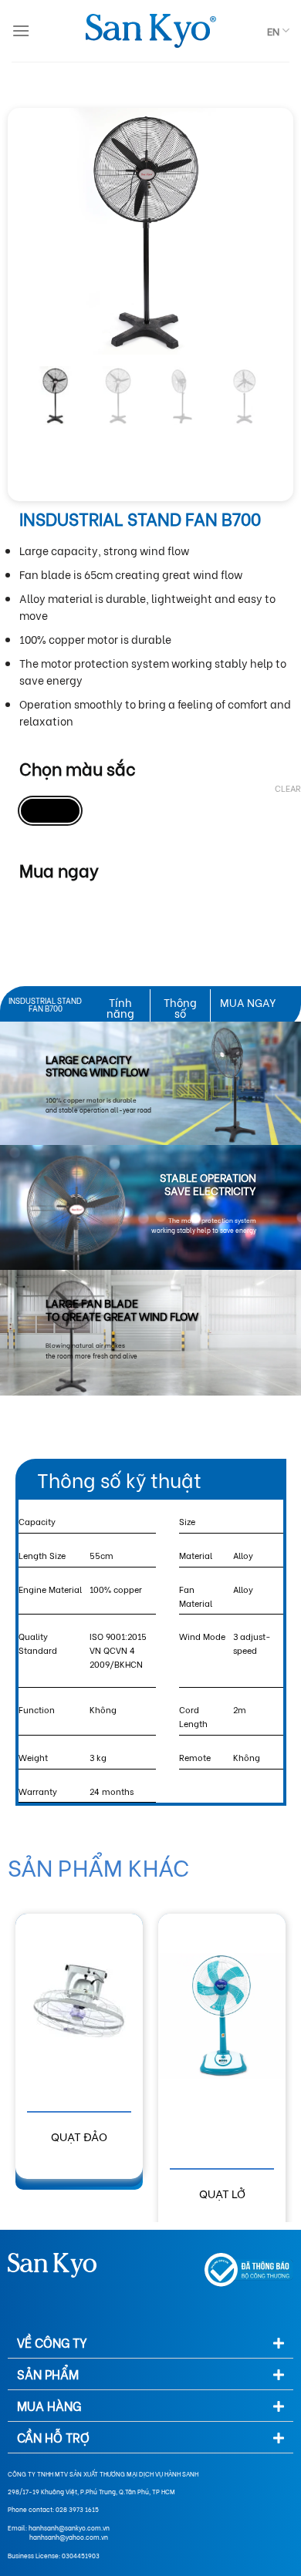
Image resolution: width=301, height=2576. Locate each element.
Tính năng (120, 1007)
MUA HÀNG (49, 2405)
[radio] (50, 811)
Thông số (180, 1007)
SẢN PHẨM (48, 2374)
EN (273, 31)
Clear (288, 788)
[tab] (150, 2343)
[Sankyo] (150, 31)
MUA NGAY (248, 1002)
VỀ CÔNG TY (52, 2342)
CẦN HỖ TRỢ (53, 2437)
